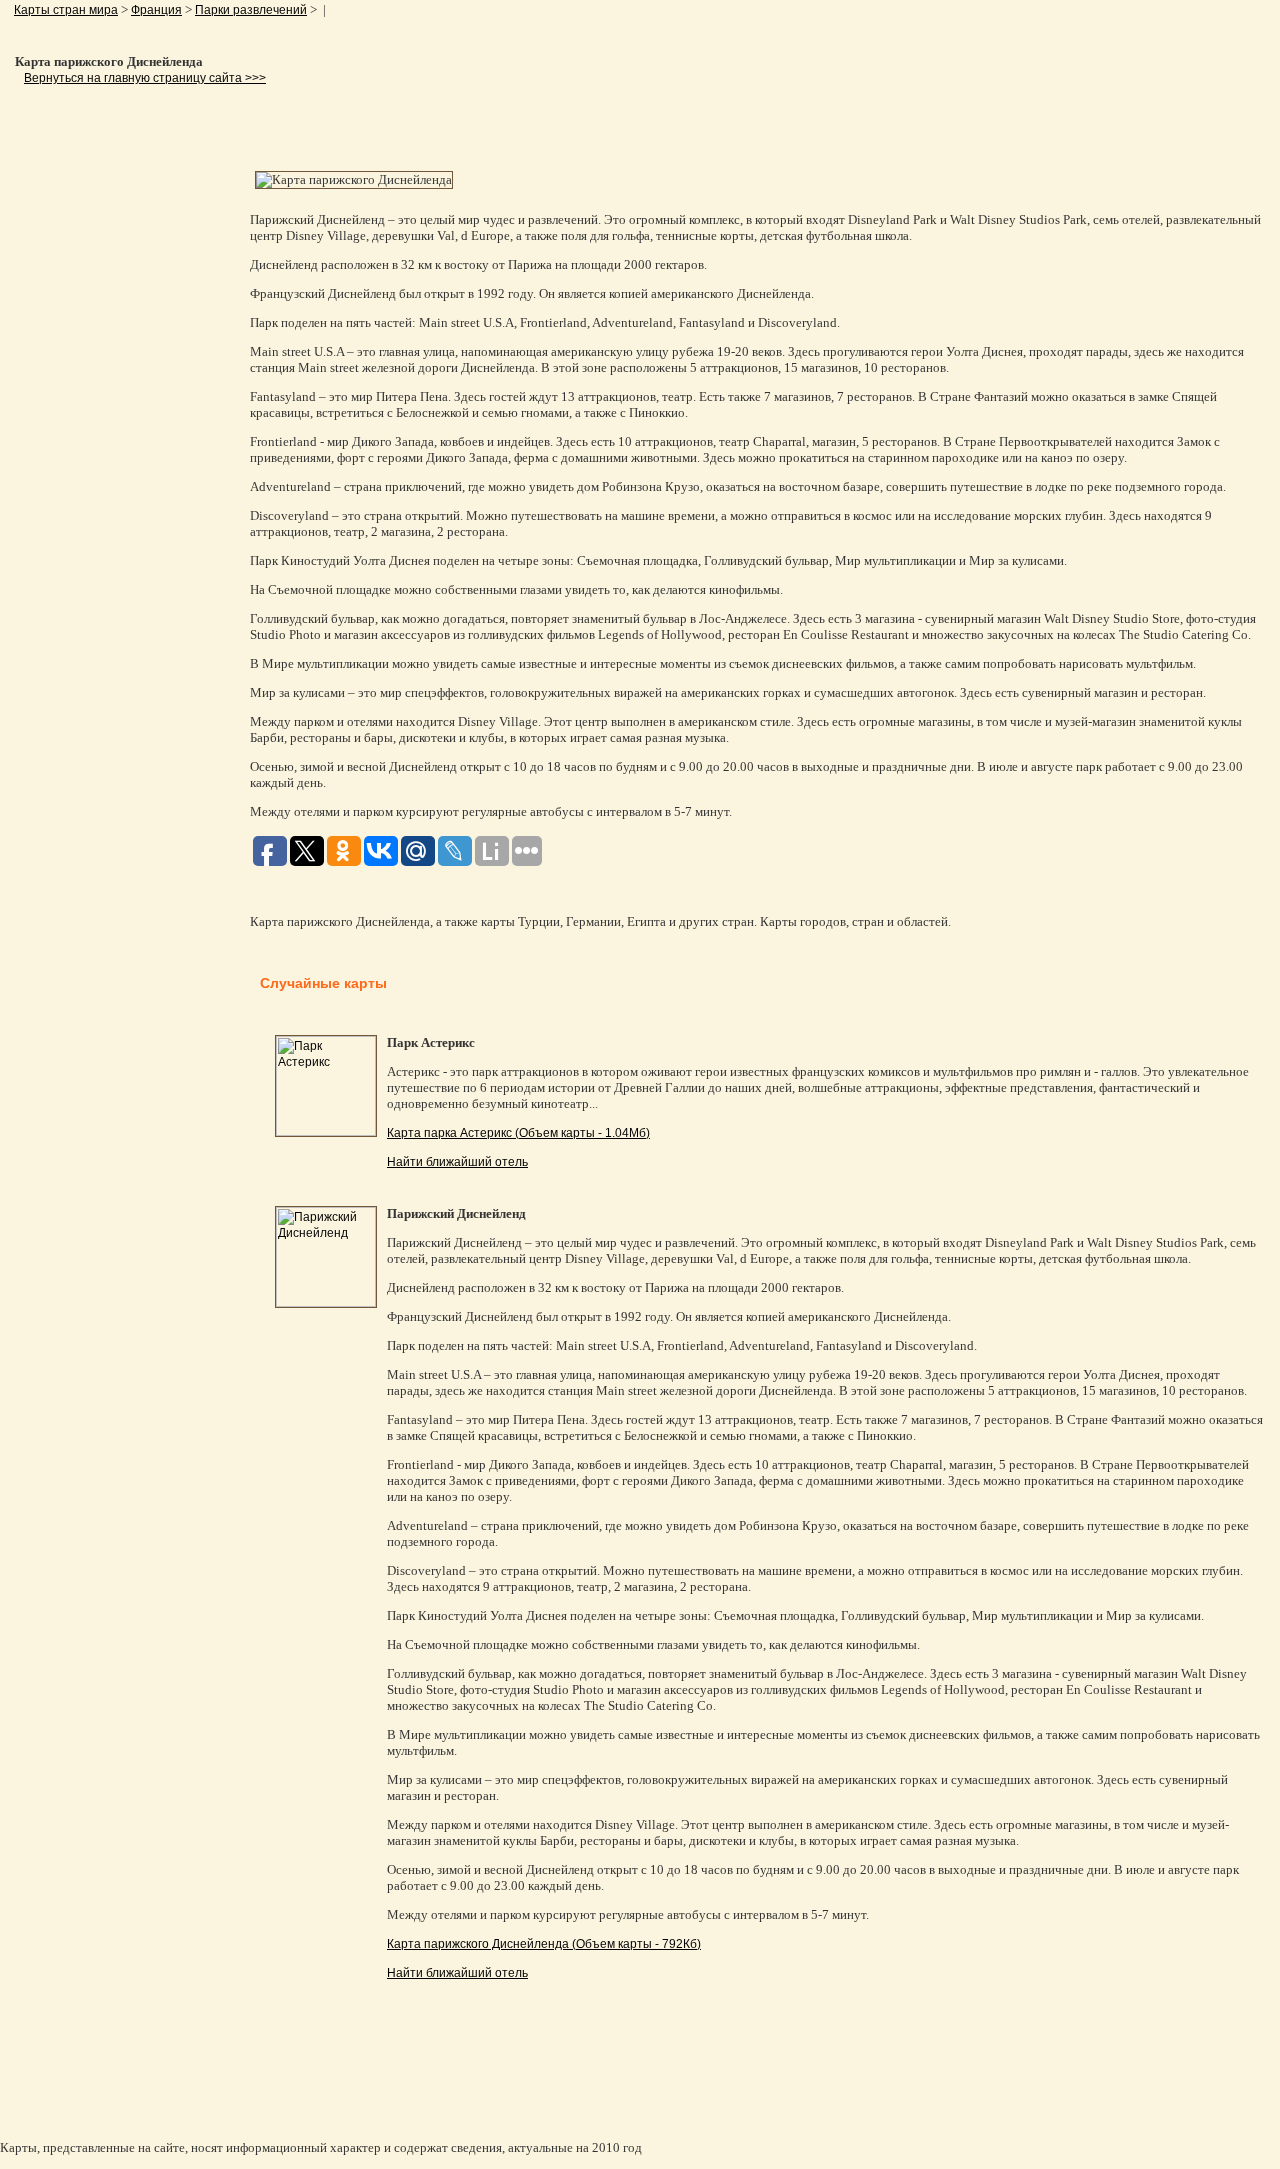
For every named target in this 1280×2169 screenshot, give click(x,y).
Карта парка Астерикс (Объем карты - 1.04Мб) (518, 1133)
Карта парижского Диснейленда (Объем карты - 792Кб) (544, 1944)
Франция (156, 10)
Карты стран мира (66, 10)
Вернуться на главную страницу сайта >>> (145, 78)
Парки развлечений (251, 10)
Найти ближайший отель (457, 1162)
